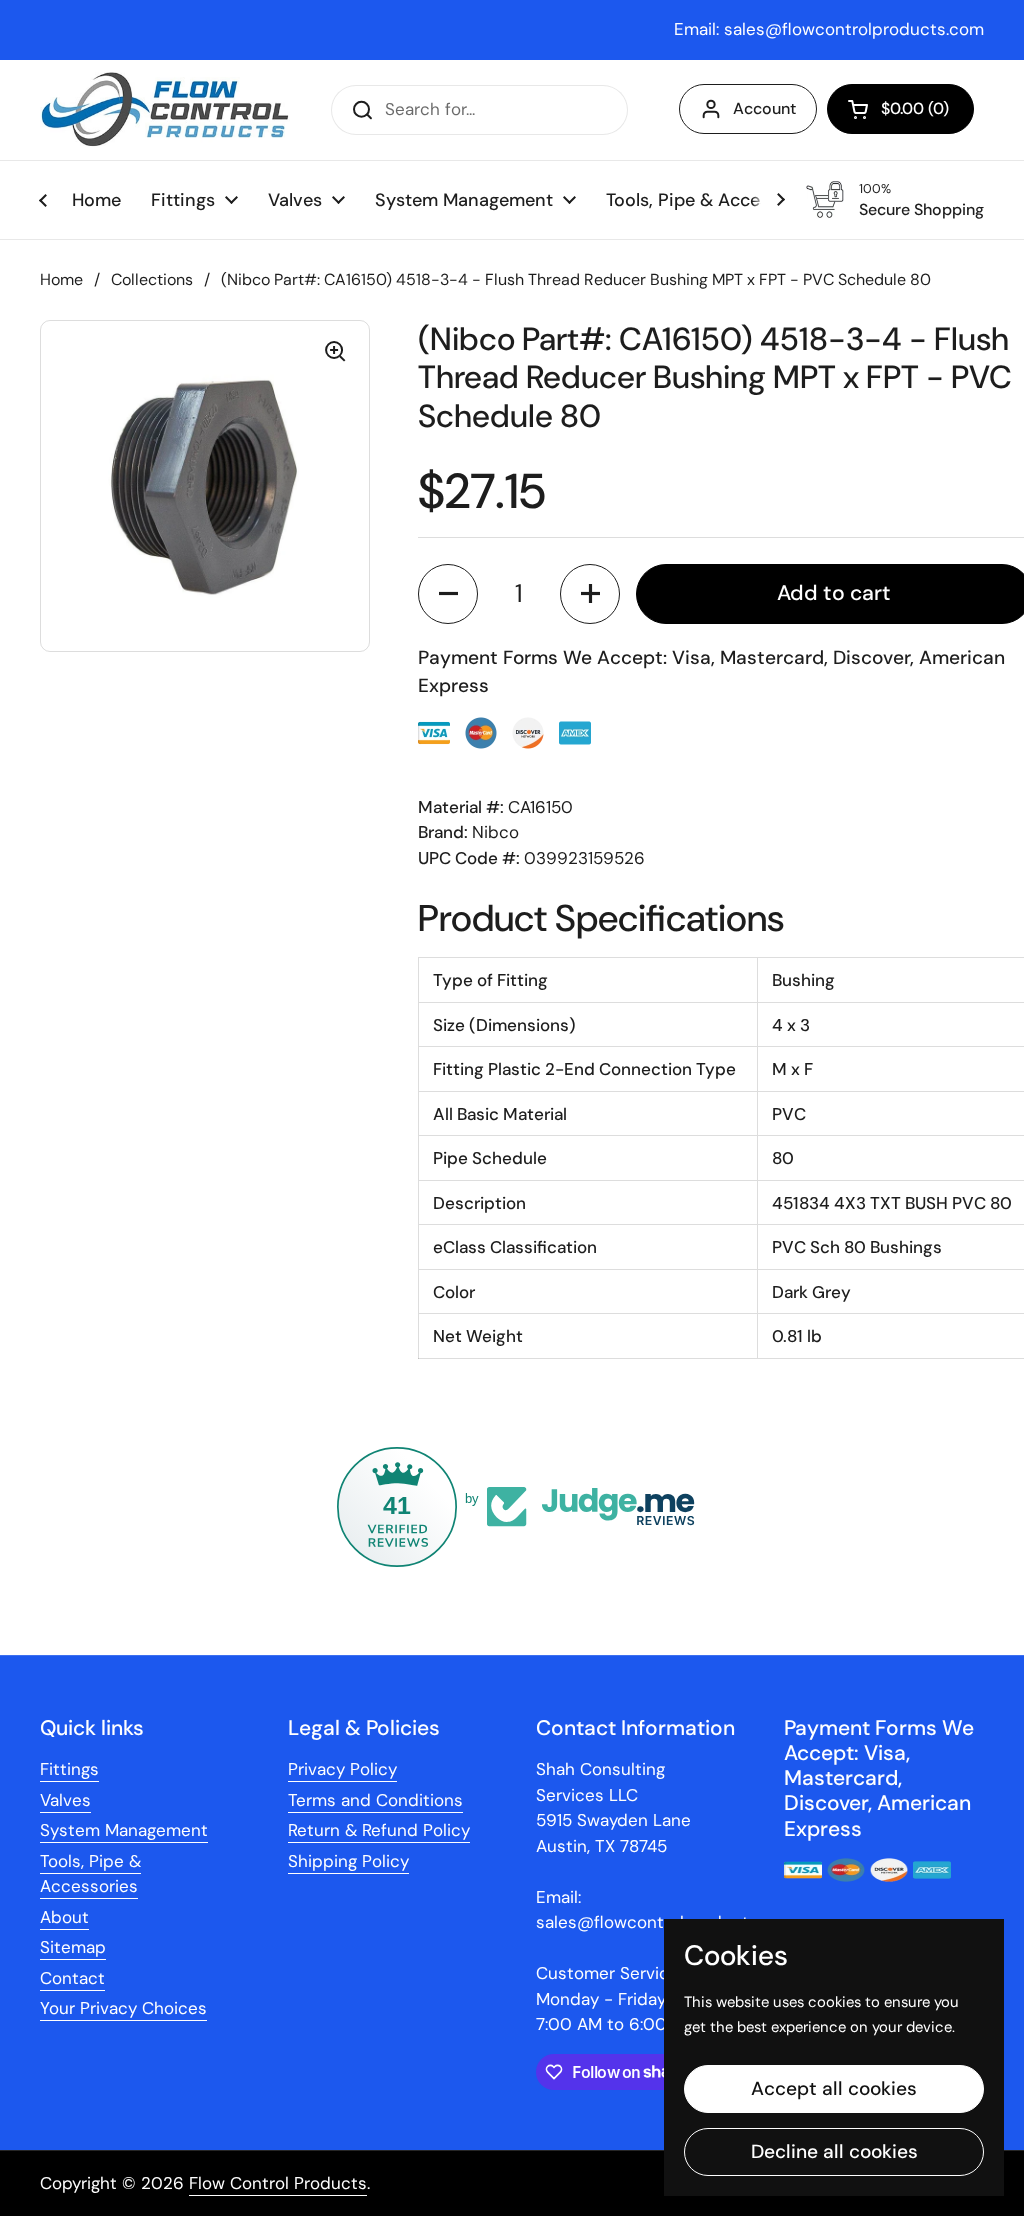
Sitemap (73, 1947)
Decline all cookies (834, 2151)
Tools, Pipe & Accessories (90, 1874)
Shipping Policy (348, 1861)
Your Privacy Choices (123, 2008)
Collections (152, 279)
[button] (900, 109)
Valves (65, 1800)
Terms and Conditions (375, 1800)
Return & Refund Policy (379, 1830)
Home (61, 279)
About (64, 1917)
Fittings (69, 1769)
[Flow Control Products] (165, 110)
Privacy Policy (342, 1769)
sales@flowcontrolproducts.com (854, 29)
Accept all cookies (834, 2088)
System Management (124, 1830)
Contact (72, 1978)
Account (764, 108)
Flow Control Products (278, 2183)
